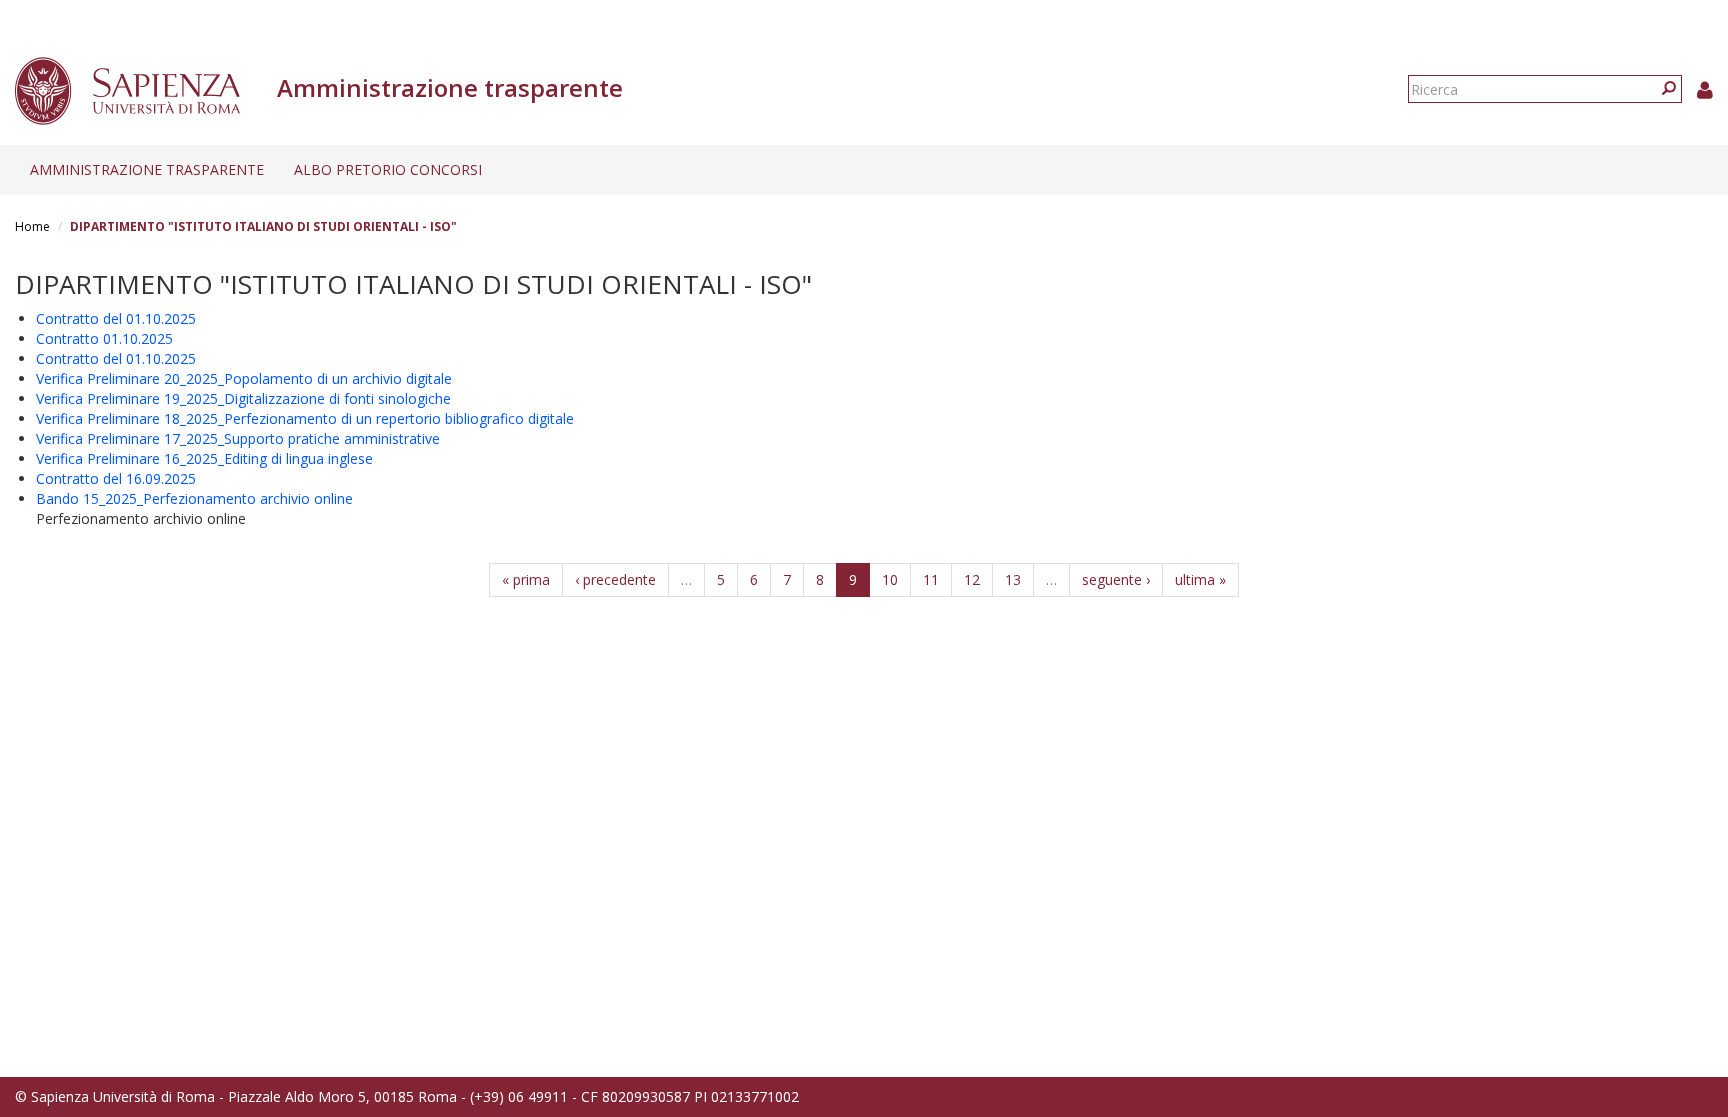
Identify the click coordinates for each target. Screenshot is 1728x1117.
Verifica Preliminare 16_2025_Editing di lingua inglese (204, 458)
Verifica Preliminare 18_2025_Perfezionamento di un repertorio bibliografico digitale (305, 418)
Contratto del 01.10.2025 (116, 318)
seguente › (1116, 579)
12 (972, 579)
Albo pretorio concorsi (388, 169)
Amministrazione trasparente (147, 169)
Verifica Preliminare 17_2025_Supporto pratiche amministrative (238, 438)
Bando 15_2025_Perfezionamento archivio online (194, 498)
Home (32, 226)
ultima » (1200, 579)
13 (1013, 579)
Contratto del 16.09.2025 (116, 478)
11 (931, 579)
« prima (526, 579)
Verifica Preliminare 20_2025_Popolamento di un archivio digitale (244, 378)
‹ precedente (615, 579)
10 (890, 579)
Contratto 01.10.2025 (104, 338)
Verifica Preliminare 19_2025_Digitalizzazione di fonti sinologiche (243, 398)
